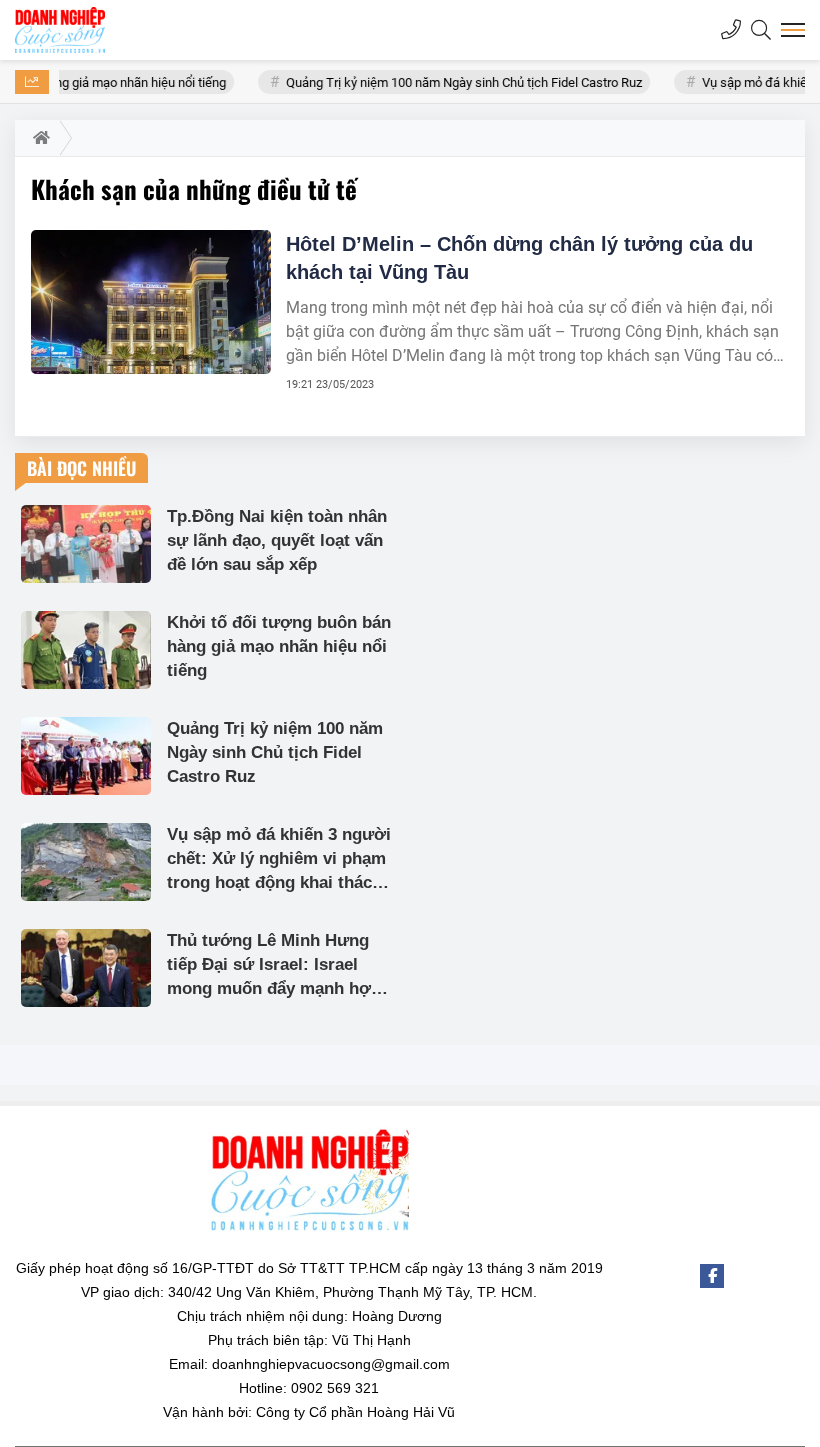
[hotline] (731, 30)
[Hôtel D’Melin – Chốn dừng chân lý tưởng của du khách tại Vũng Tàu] (151, 302)
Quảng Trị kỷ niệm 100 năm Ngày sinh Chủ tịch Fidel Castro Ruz (446, 82)
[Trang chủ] (37, 138)
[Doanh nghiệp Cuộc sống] (60, 30)
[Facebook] (712, 1276)
